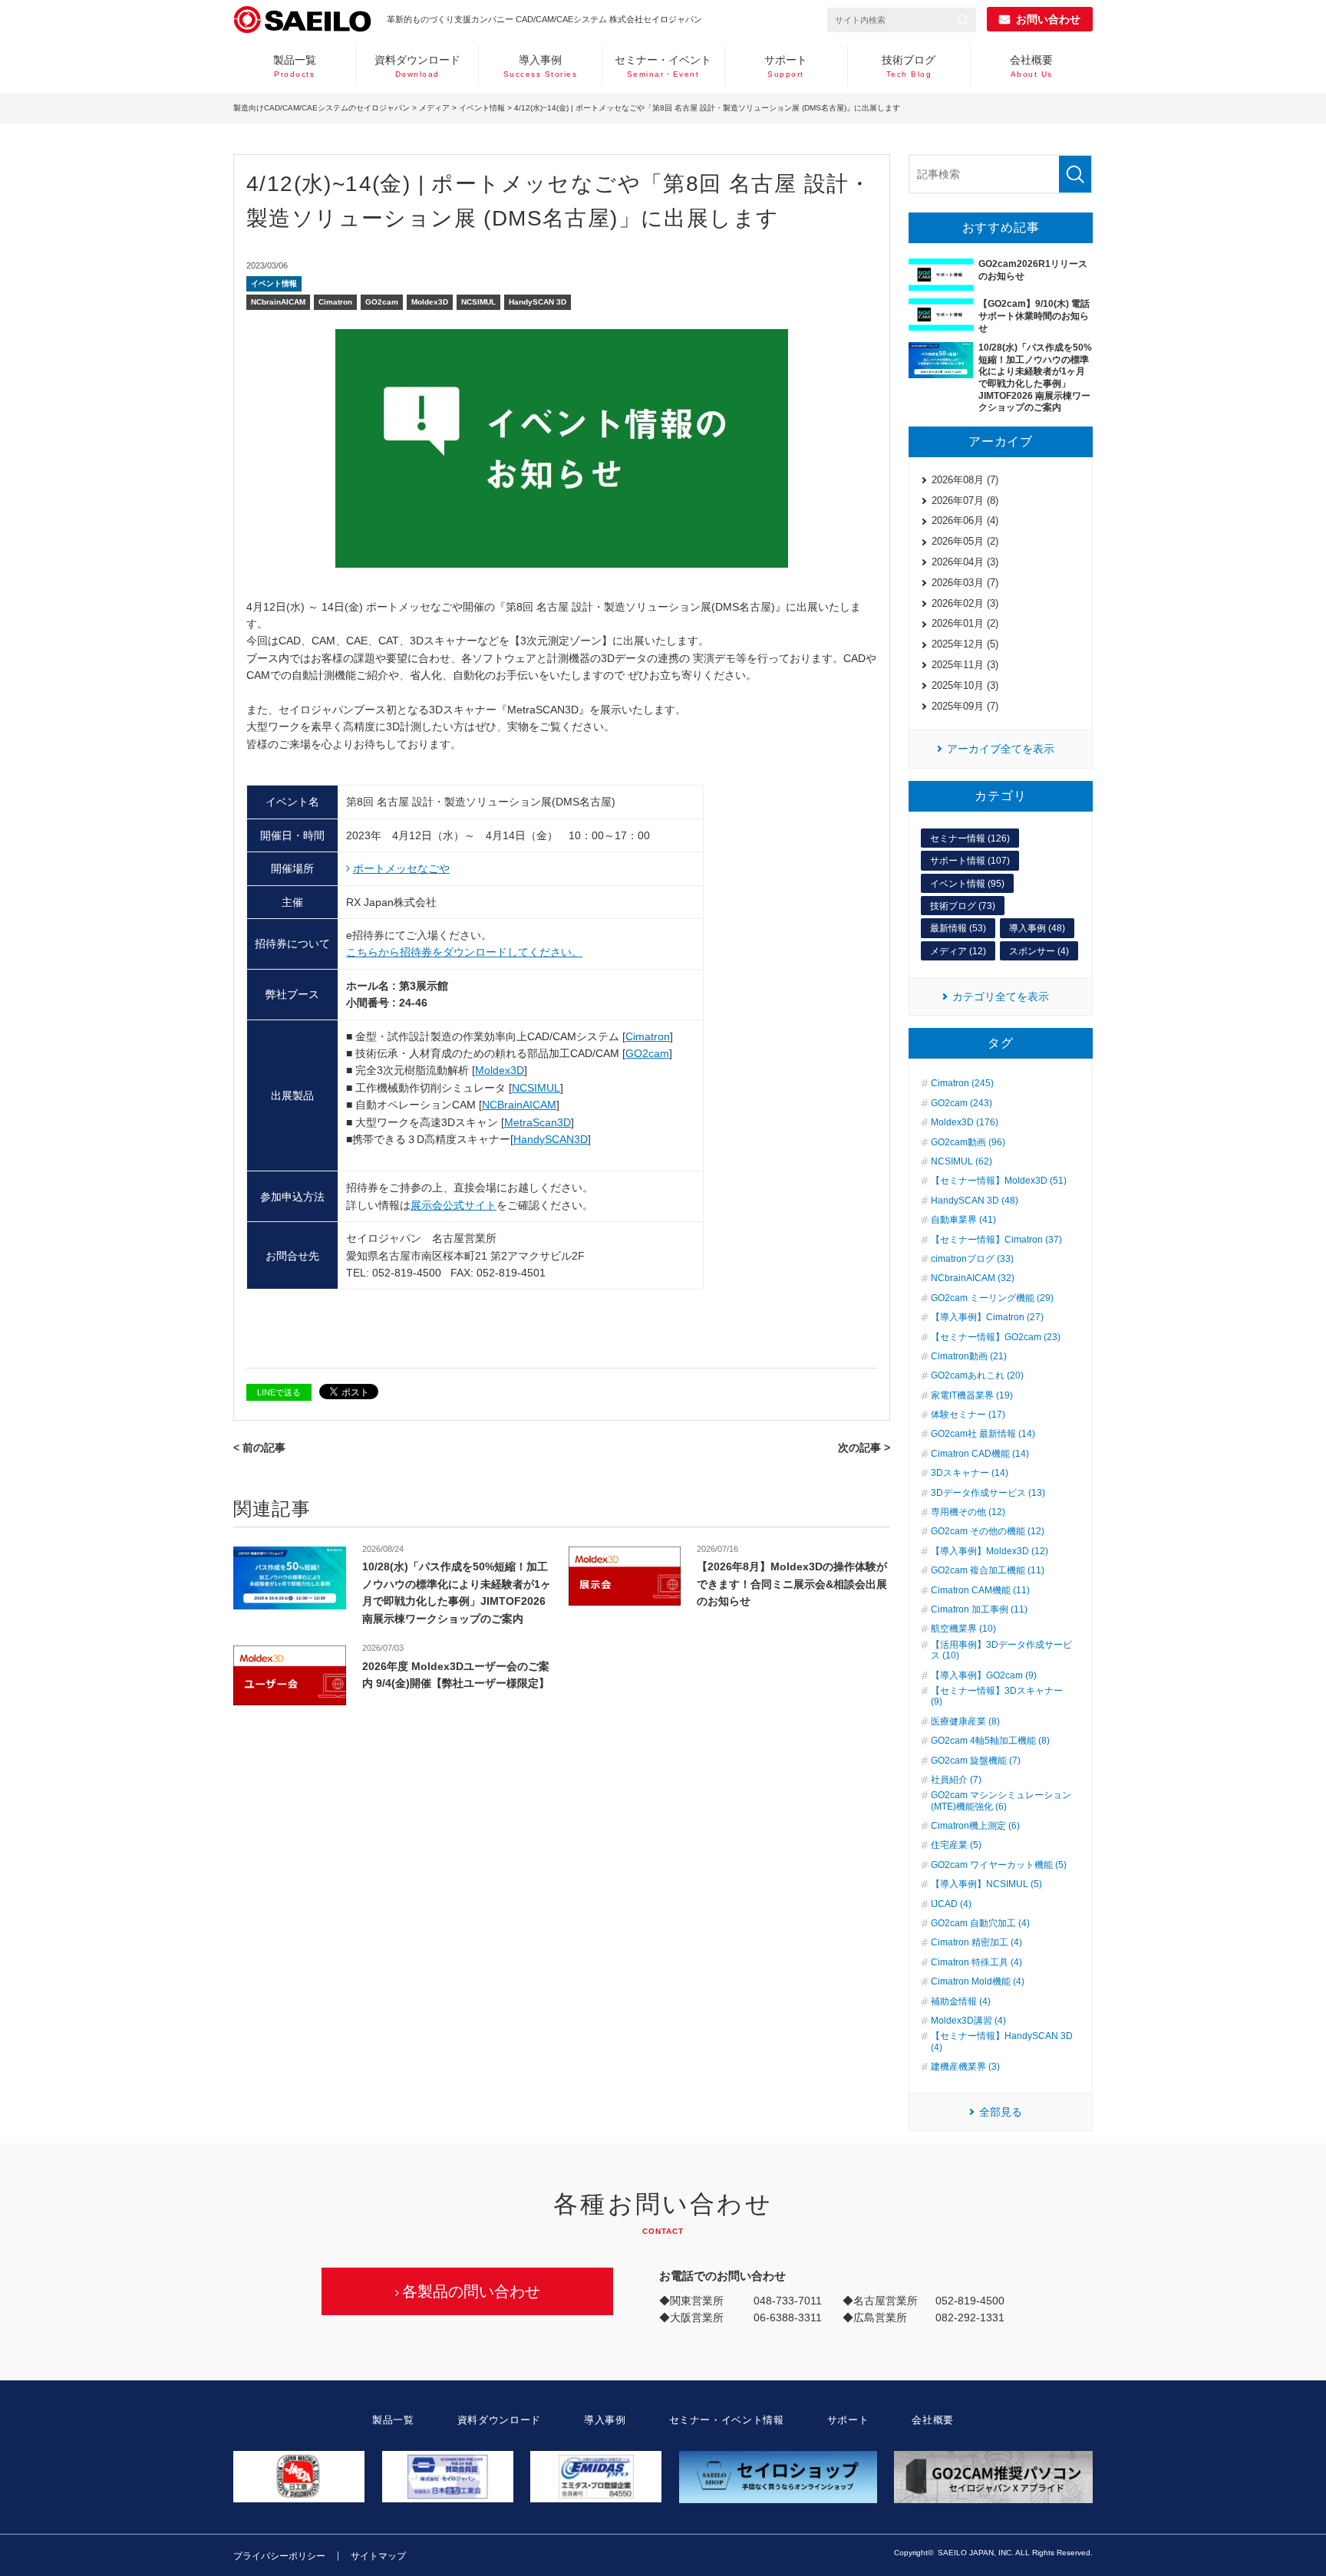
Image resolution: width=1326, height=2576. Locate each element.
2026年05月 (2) (965, 541)
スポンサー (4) (1039, 951)
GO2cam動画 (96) (968, 1142)
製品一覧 (295, 66)
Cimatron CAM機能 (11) (980, 1590)
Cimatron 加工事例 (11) (979, 1609)
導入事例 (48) (1037, 928)
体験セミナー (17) (968, 1415)
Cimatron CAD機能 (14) (980, 1454)
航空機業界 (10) (963, 1629)
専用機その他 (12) (968, 1512)
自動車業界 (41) (963, 1220)
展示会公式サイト (454, 1205)
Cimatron (335, 302)
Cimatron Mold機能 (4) (978, 1981)
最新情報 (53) (958, 928)
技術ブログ (909, 66)
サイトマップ (378, 2556)
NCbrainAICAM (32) (973, 1278)
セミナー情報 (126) (970, 838)
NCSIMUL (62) (962, 1161)
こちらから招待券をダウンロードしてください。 (464, 952)
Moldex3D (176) (965, 1122)
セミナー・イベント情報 (727, 2420)
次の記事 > (864, 1448)
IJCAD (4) (951, 1904)
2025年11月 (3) (965, 665)
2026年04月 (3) (965, 562)
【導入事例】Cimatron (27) (987, 1317)
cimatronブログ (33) (972, 1259)
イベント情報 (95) (967, 884)
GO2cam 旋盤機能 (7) (976, 1761)
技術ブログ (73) (963, 906)
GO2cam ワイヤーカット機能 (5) (999, 1865)
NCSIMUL (478, 302)
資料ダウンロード (417, 66)
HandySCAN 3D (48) (975, 1201)
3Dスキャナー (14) (970, 1473)
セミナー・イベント (663, 66)
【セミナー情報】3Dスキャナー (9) (997, 1696)
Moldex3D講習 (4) (968, 2021)
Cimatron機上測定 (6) (975, 1826)
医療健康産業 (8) (965, 1721)
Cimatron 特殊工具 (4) (976, 1962)
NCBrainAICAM (519, 1105)
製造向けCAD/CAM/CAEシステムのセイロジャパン (322, 108)
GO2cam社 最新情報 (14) (983, 1434)
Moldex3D (430, 302)
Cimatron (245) (962, 1083)
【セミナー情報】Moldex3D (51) (999, 1181)
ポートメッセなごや (401, 868)
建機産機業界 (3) (965, 2067)
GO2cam (382, 302)
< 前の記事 (259, 1448)
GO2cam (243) (962, 1103)
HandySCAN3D (551, 1139)
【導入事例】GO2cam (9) (984, 1675)
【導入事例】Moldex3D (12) (990, 1551)
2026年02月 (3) (965, 603)
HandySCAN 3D (538, 302)
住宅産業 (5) (956, 1845)
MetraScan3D (538, 1122)
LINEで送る (279, 1392)
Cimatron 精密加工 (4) (976, 1942)
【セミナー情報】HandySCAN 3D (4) (1002, 2041)
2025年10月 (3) (965, 685)
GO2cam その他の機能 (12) (988, 1531)
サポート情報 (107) (970, 861)
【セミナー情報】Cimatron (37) (996, 1240)
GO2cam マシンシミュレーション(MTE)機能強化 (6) (1001, 1800)
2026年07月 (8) (965, 501)
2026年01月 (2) (965, 623)
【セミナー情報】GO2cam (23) (996, 1337)
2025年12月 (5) (965, 644)
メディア (434, 108)
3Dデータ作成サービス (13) (988, 1493)
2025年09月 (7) (965, 706)
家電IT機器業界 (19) (972, 1395)
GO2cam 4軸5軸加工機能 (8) (990, 1741)
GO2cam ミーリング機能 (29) (992, 1298)
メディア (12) (958, 951)
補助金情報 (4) (961, 2001)
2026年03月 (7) (965, 583)
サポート (786, 66)
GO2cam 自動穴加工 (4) (980, 1923)
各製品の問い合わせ (471, 2291)
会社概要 (1031, 66)
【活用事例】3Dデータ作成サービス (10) (1001, 1650)
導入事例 (541, 66)
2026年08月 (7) (965, 480)
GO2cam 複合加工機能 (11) (988, 1570)
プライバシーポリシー (279, 2556)
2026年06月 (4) (965, 520)
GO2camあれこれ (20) (977, 1375)
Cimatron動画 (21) (969, 1356)
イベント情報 (482, 108)
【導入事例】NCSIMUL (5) (986, 1884)
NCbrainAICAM (278, 302)
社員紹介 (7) (956, 1780)
